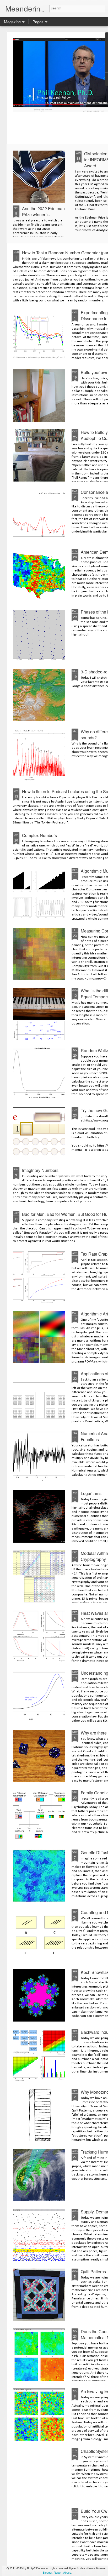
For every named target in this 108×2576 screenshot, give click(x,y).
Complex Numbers (39, 835)
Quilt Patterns (93, 2272)
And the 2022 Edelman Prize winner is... (43, 211)
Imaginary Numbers (40, 1170)
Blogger (48, 2572)
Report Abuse (63, 2572)
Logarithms (91, 1493)
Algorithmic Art (94, 1314)
